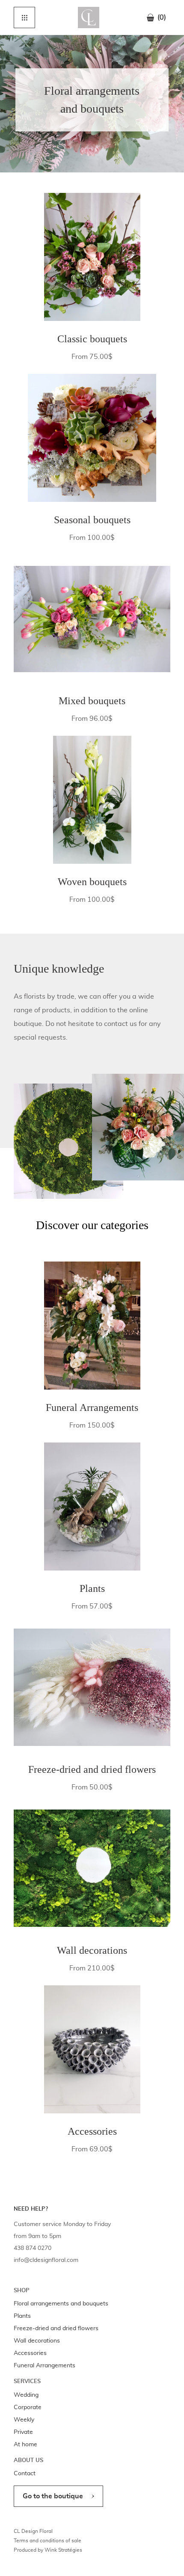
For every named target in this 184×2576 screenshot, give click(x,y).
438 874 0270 (33, 2248)
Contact (25, 2474)
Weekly (24, 2420)
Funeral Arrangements (45, 2366)
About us (28, 2461)
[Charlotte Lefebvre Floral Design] (89, 17)
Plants (22, 2316)
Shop (22, 2291)
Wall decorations (37, 2341)
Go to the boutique (53, 2496)
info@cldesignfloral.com (46, 2260)
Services (27, 2382)
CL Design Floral (33, 2531)
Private (23, 2432)
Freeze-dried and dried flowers (56, 2328)
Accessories (30, 2353)
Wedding (26, 2395)
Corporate (28, 2407)
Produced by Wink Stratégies (48, 2550)
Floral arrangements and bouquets (61, 2304)
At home (25, 2445)
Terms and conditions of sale (47, 2541)
